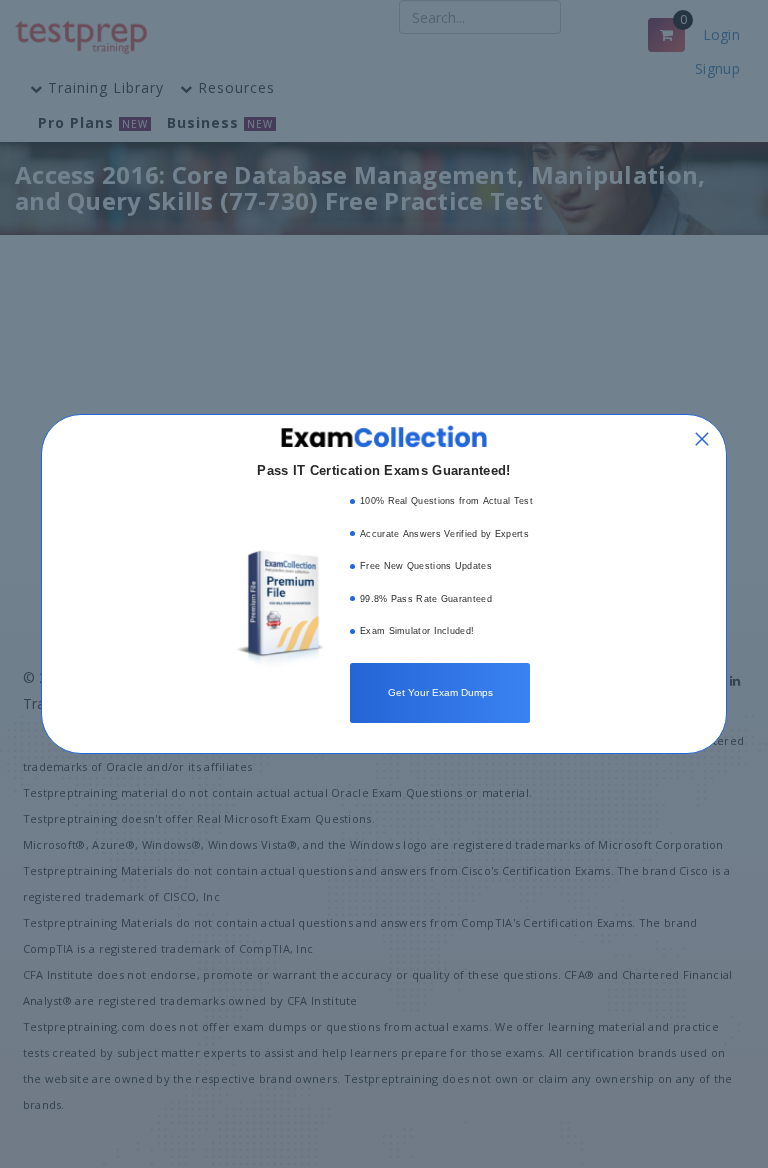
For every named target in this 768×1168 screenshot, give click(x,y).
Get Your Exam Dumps (440, 692)
